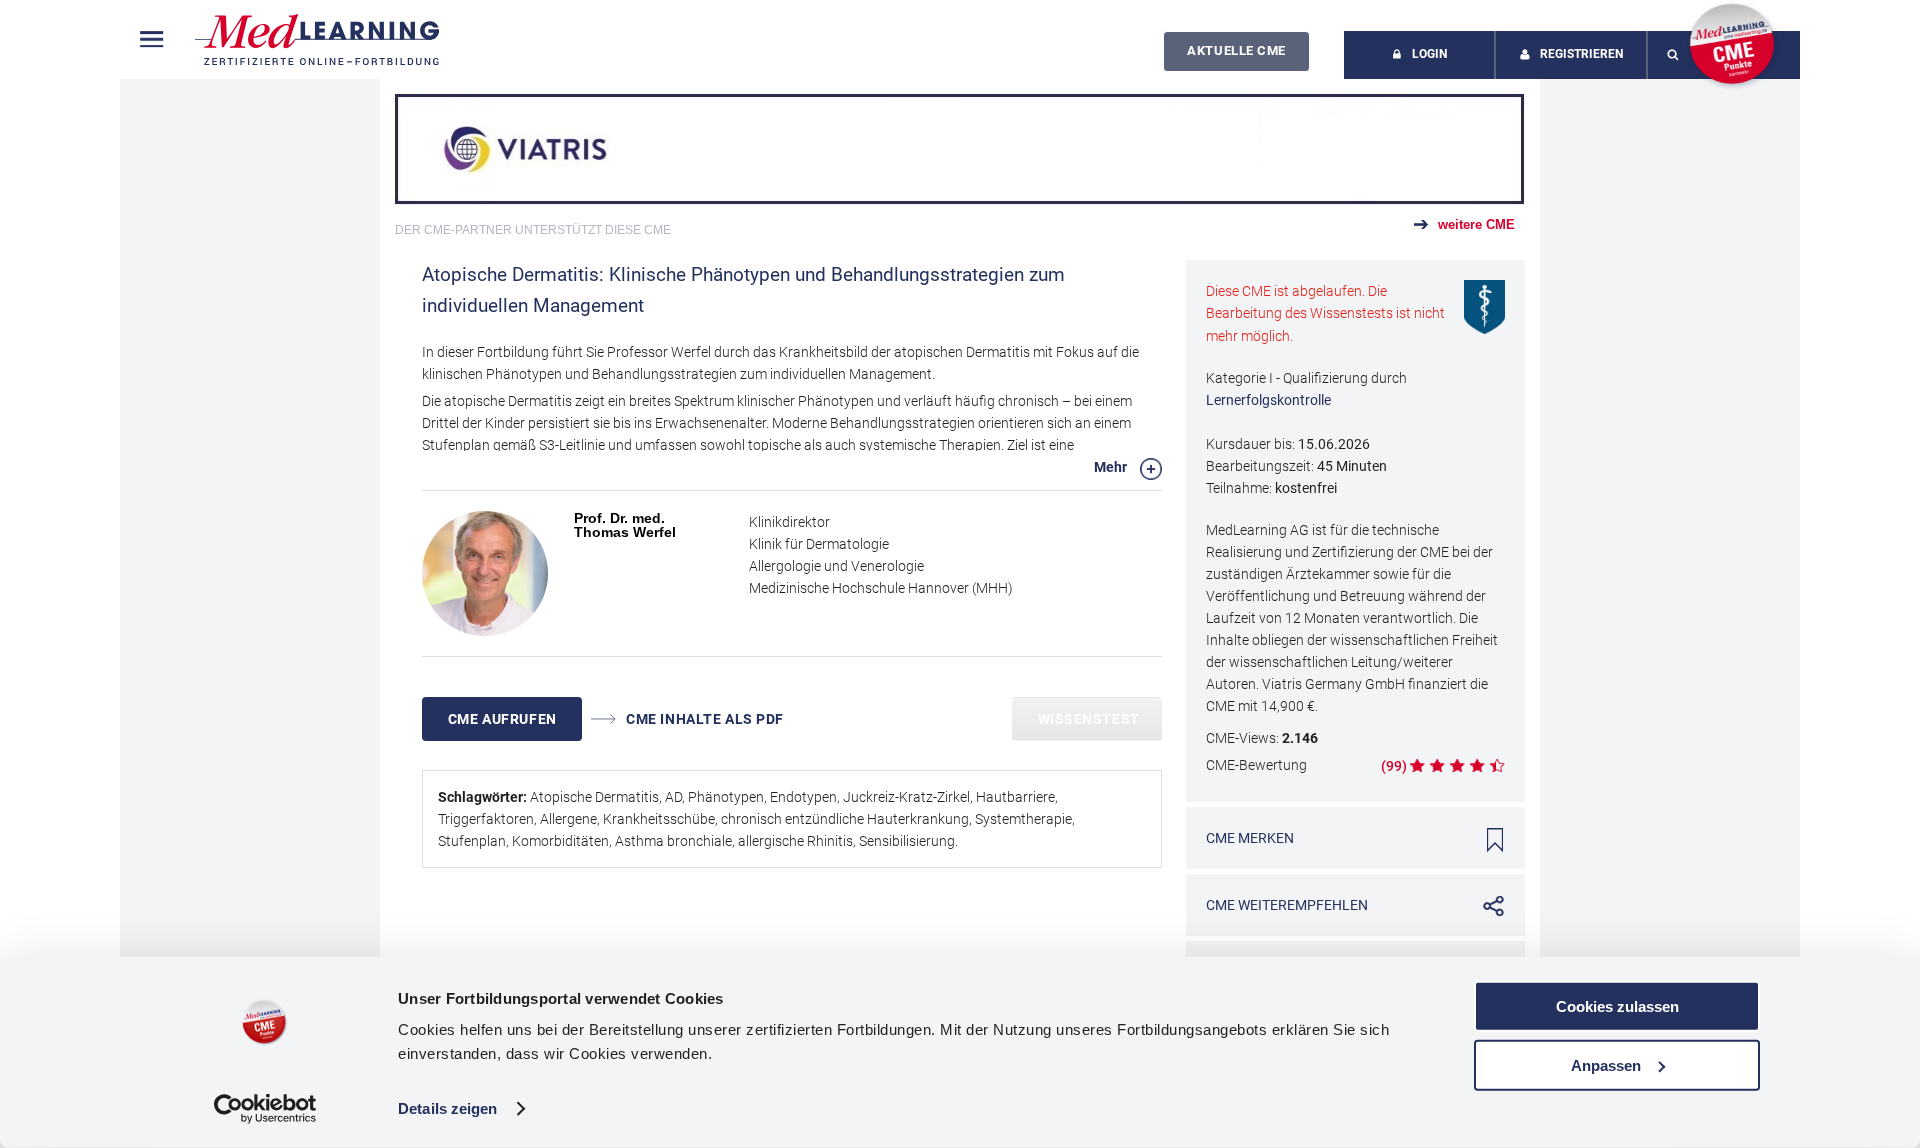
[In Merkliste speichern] (1495, 840)
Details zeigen (447, 1108)
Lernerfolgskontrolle (1268, 400)
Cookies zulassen (1617, 1006)
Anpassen (1606, 1064)
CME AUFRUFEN (502, 719)
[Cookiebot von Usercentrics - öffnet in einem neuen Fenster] (265, 1109)
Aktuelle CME (1236, 50)
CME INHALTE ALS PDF (703, 719)
